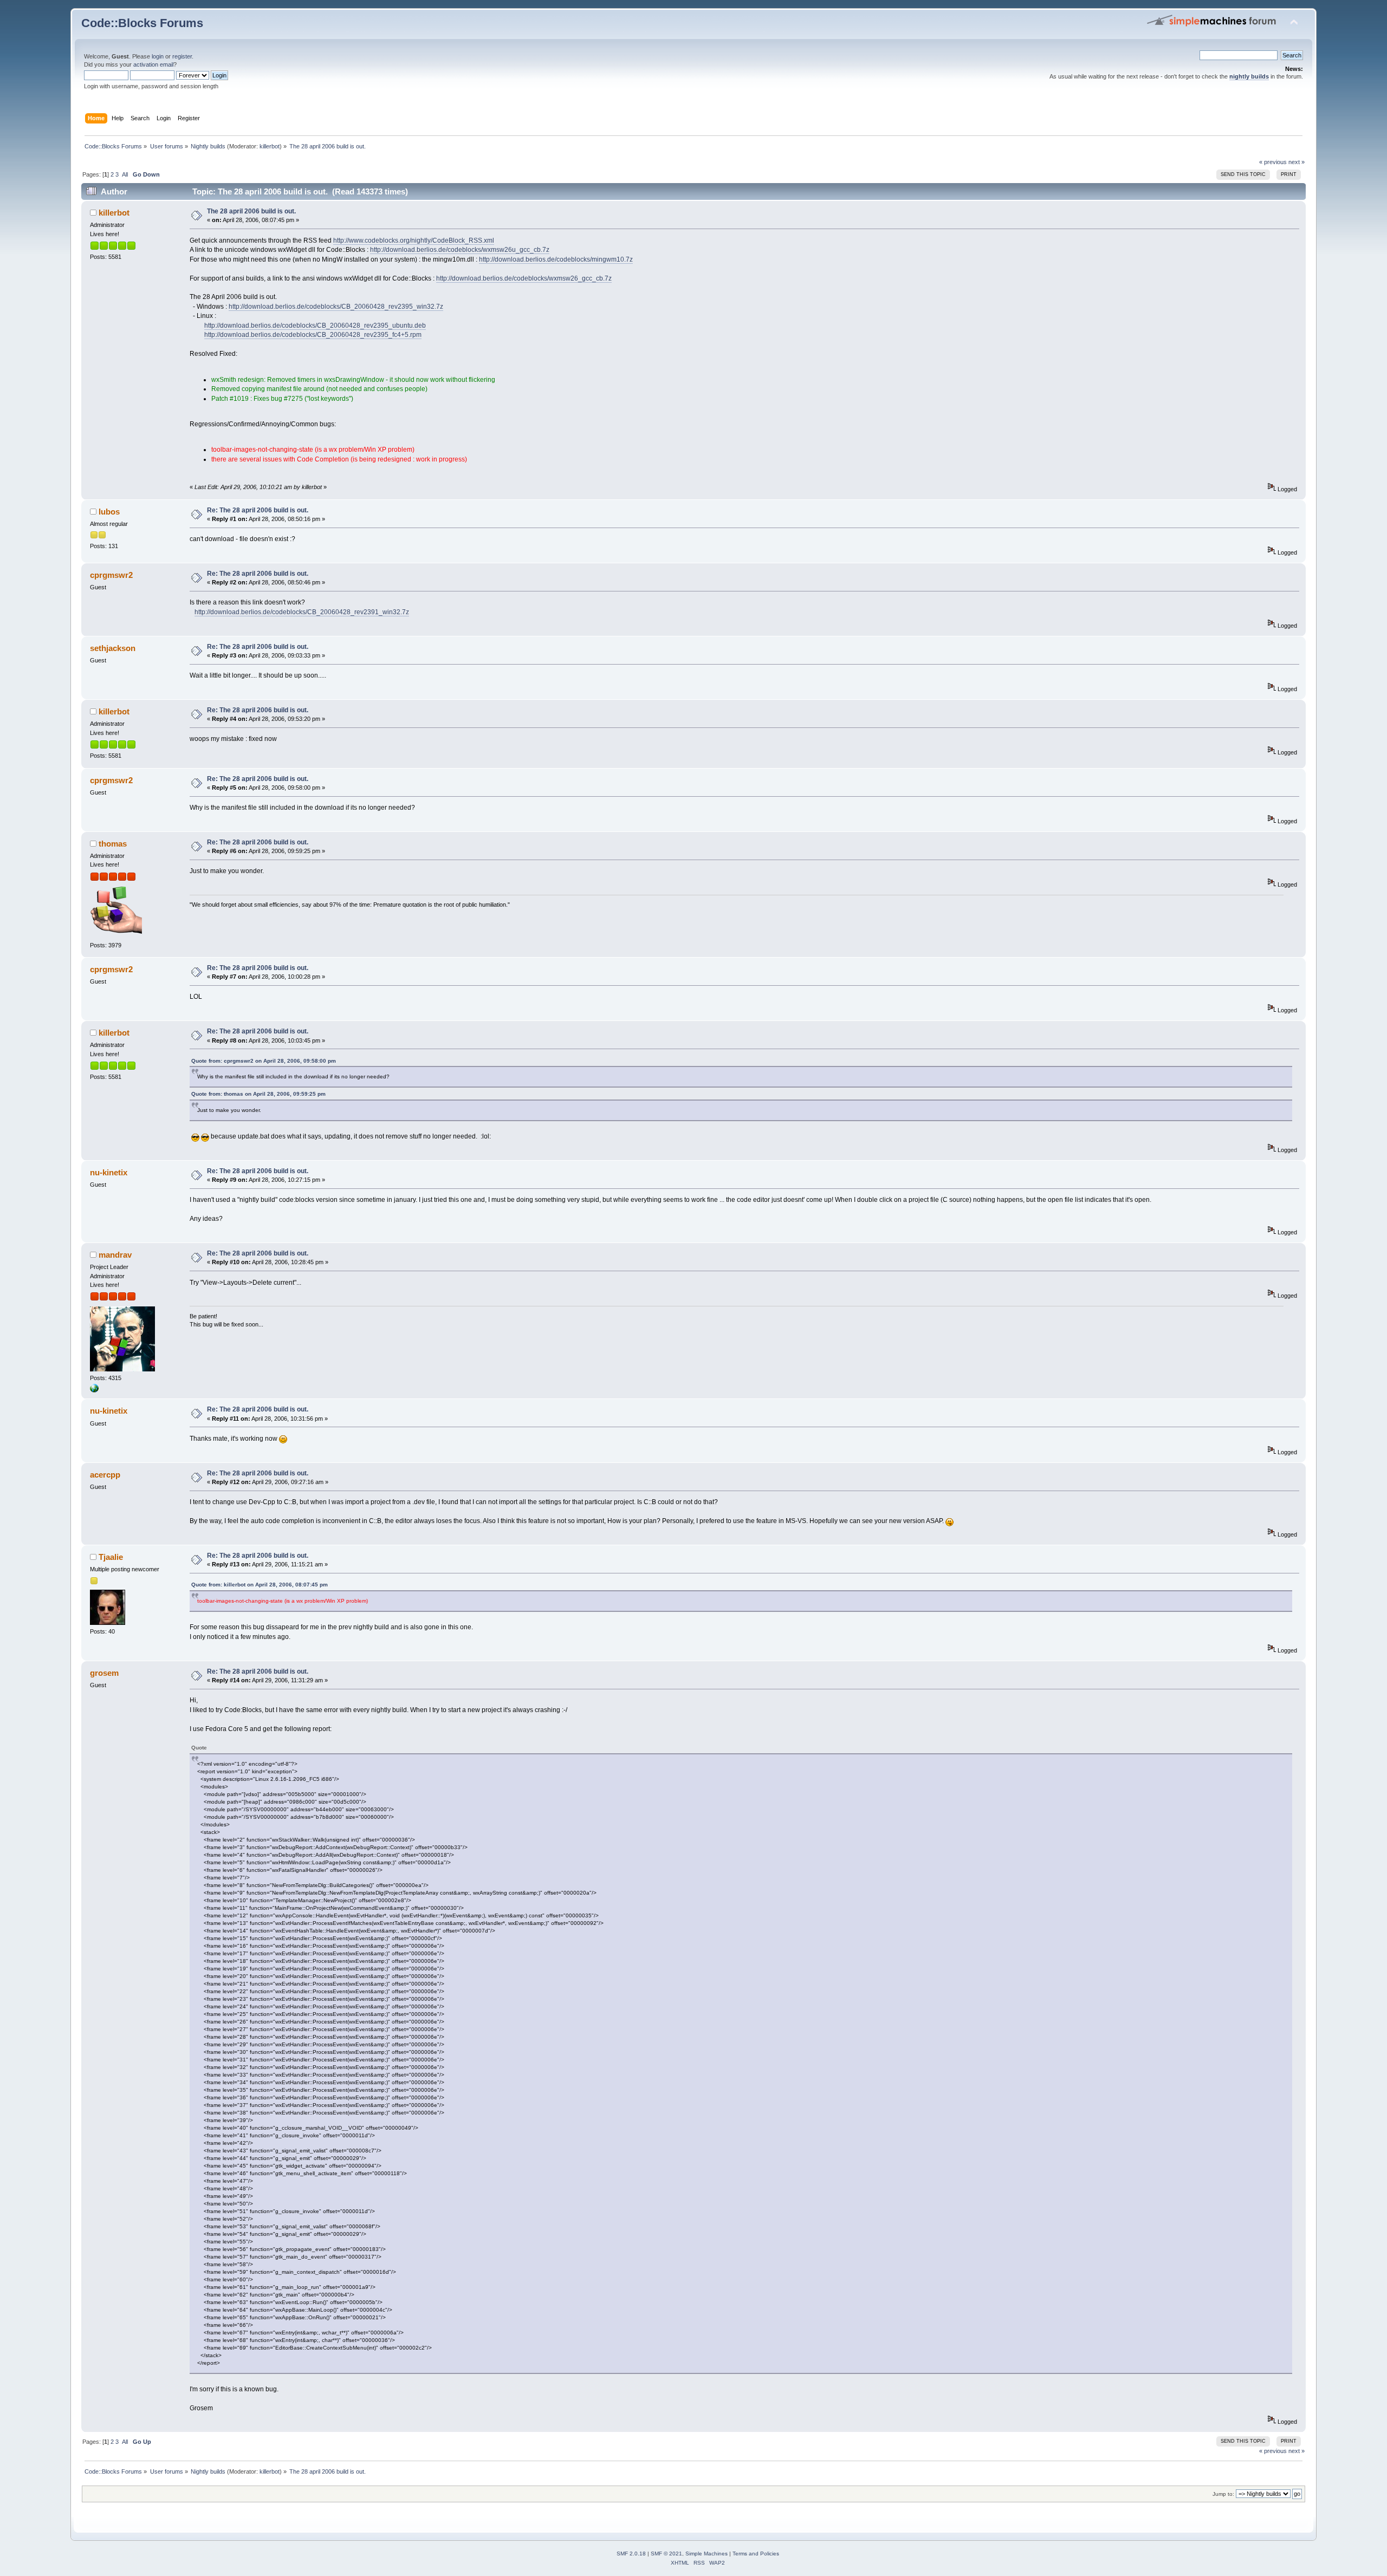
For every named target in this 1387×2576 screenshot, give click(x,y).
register (182, 56)
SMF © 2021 (666, 2554)
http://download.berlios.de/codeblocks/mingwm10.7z (556, 259)
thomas (113, 844)
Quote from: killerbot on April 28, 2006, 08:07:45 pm (260, 1585)
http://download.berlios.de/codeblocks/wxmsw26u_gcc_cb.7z (460, 250)
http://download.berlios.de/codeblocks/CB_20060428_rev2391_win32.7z (302, 612)
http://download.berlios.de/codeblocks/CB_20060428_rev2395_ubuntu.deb (315, 326)
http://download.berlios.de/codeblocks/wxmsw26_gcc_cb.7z (524, 278)
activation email (153, 64)
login (158, 56)
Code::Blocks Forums (142, 23)
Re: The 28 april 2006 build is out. (258, 510)
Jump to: (1223, 2494)
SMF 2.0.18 (631, 2554)
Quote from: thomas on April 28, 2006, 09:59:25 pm (258, 1094)
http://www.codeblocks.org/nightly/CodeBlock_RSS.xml (414, 240)
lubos (109, 512)
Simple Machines (707, 2554)
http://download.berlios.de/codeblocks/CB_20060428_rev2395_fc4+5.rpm (313, 335)
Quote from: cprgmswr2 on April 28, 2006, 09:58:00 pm (264, 1061)
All (125, 174)
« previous (1273, 162)
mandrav (115, 1255)
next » (1297, 162)
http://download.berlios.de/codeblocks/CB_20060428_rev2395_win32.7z (336, 307)
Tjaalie (111, 1557)
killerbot (270, 146)
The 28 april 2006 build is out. (251, 211)
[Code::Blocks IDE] (94, 1390)
